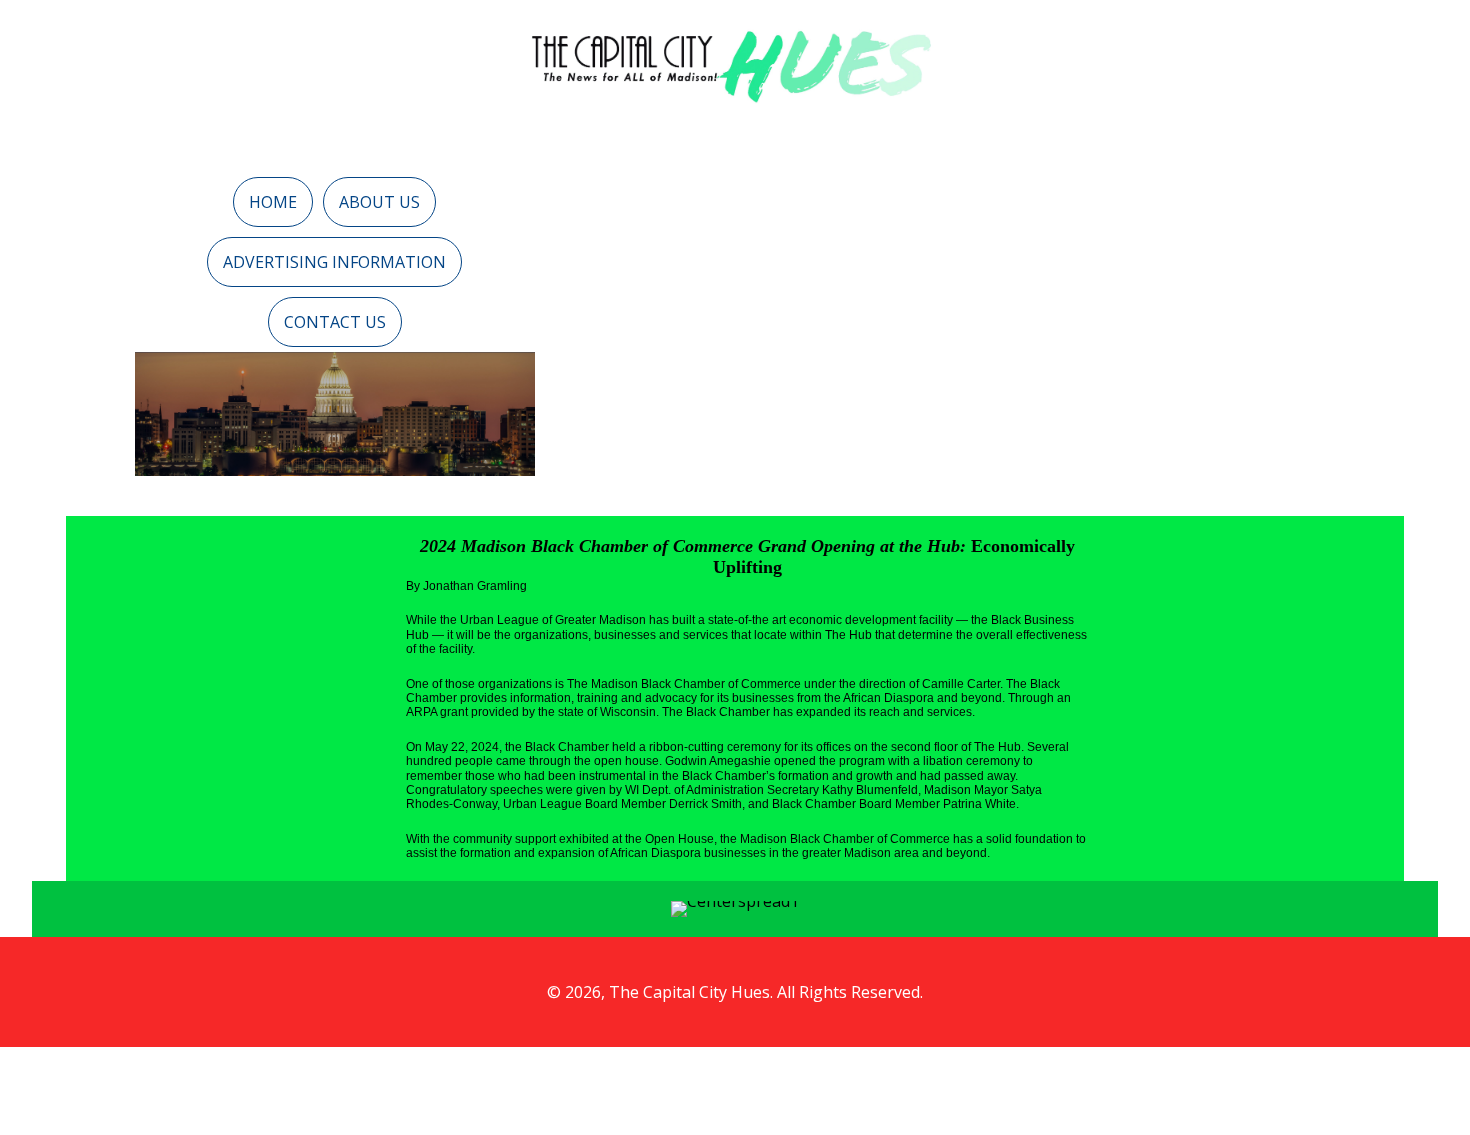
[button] (273, 202)
